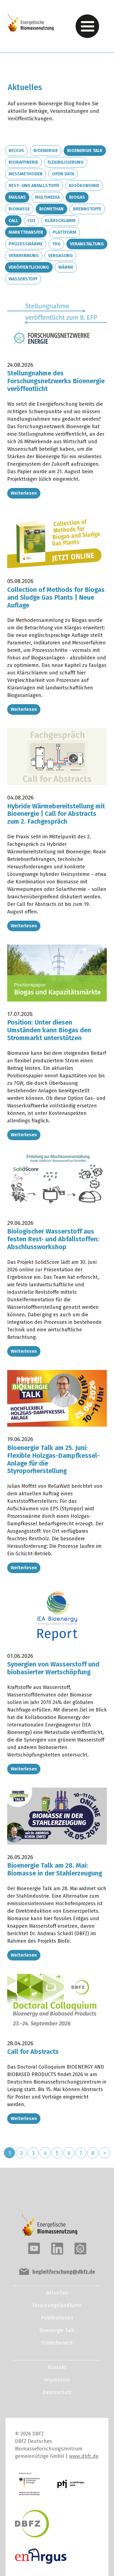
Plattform (64, 232)
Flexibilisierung (66, 162)
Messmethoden (26, 174)
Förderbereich (57, 2343)
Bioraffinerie (23, 162)
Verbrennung (24, 256)
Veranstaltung (87, 244)
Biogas (77, 197)
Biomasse (19, 209)
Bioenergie (46, 150)
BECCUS (16, 150)
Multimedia (47, 197)
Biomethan (51, 209)
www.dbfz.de (84, 2456)
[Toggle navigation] (87, 26)
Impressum (57, 2380)
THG (56, 244)
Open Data (63, 174)
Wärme (66, 267)
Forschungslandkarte (57, 2305)
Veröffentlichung (29, 267)
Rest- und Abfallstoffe (34, 185)
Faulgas (17, 197)
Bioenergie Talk (85, 150)
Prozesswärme (26, 244)
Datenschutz (57, 2392)
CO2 (31, 221)
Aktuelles (57, 2293)
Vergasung (60, 256)
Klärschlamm (60, 221)
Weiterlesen (24, 493)
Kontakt (57, 2367)
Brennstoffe (87, 209)
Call (13, 221)
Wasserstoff (23, 279)
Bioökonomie (84, 185)
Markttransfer (26, 232)
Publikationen (57, 2318)
